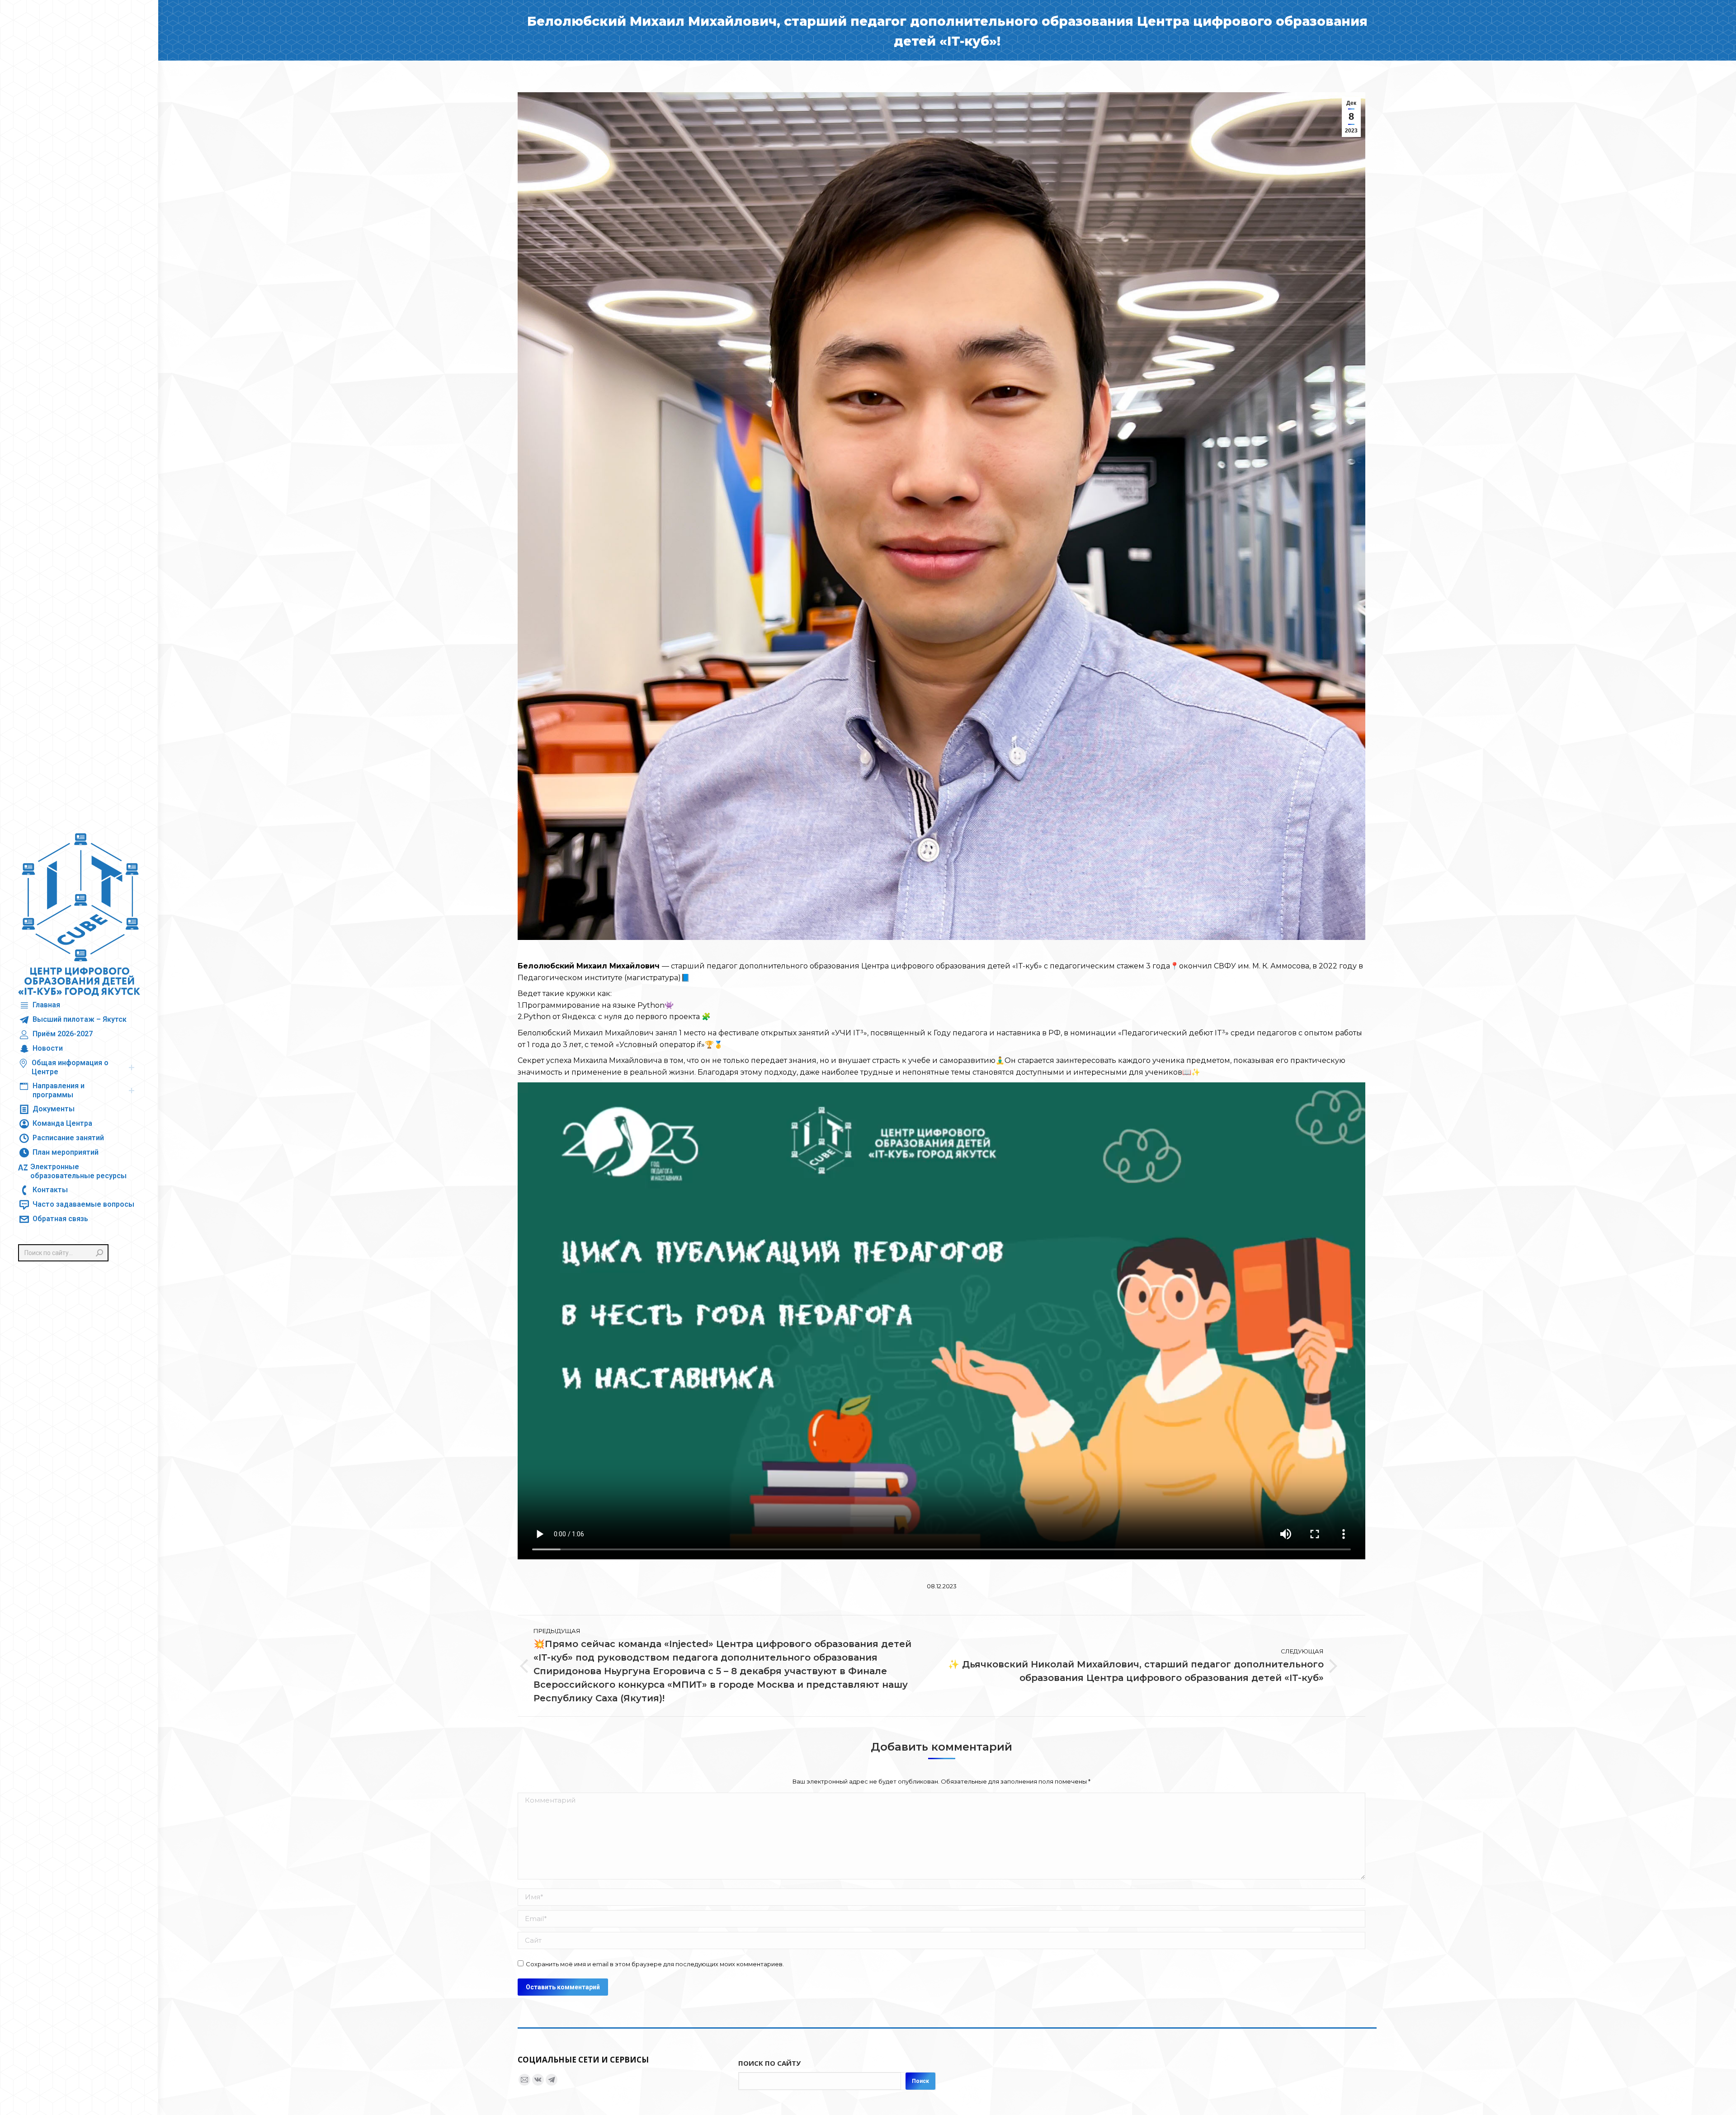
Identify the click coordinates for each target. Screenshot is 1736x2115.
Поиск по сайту (769, 2063)
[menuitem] (39, 1005)
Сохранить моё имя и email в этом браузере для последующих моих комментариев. (655, 1964)
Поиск (920, 2081)
